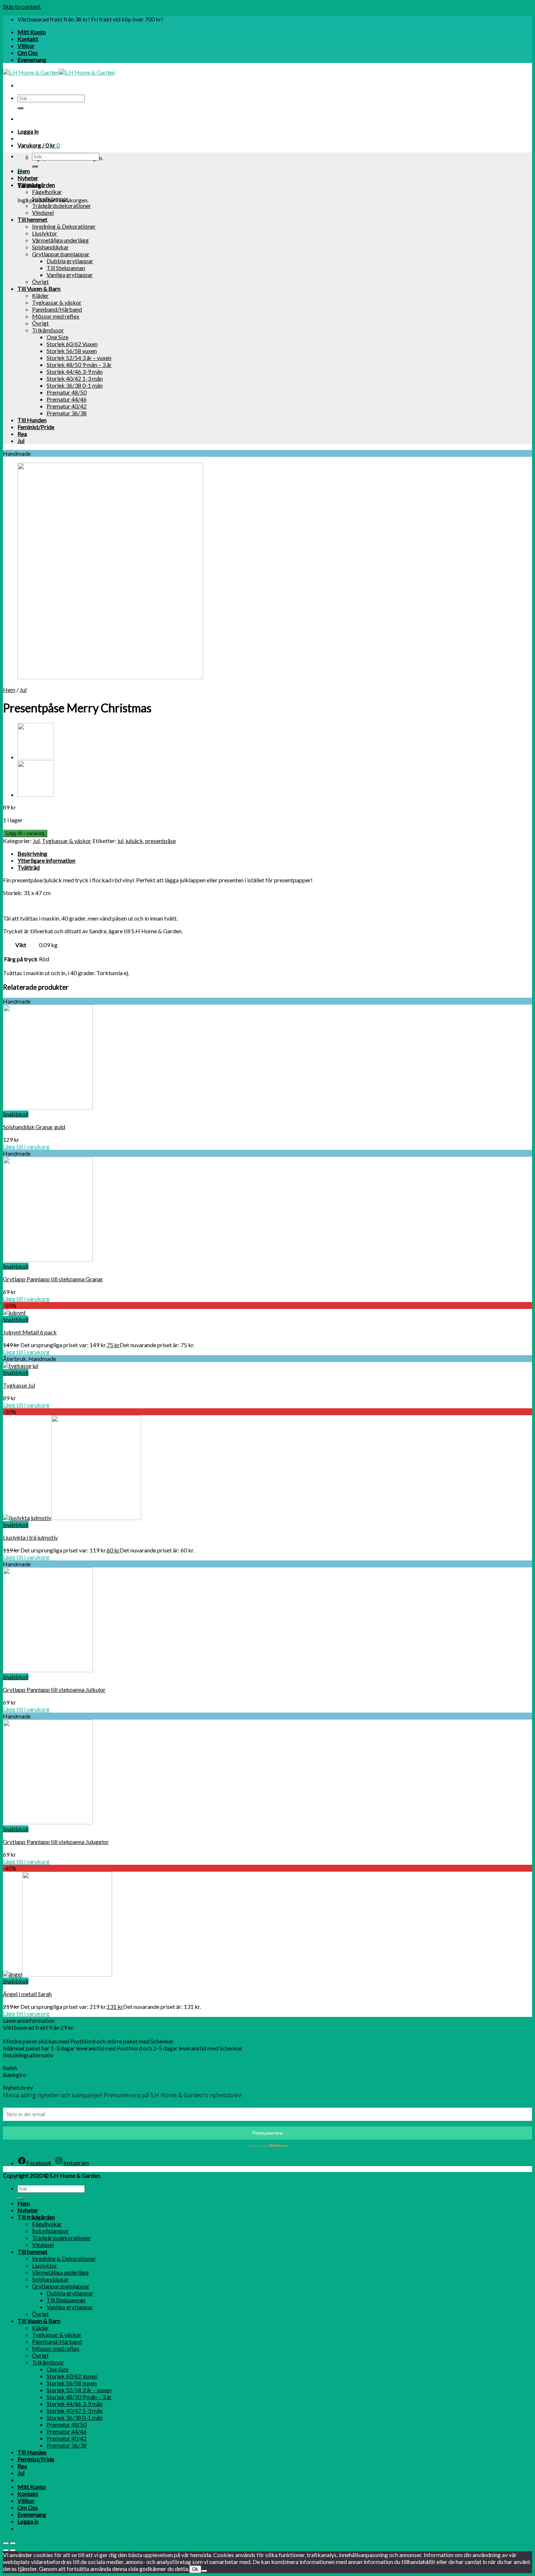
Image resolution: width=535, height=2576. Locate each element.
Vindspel (43, 212)
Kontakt (28, 39)
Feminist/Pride (36, 427)
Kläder (40, 295)
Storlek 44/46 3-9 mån (75, 371)
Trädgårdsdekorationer (62, 205)
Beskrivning (32, 853)
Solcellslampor (50, 199)
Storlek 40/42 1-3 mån (75, 378)
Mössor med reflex (56, 316)
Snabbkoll (16, 1114)
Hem (24, 171)
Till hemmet (32, 219)
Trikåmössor (48, 330)
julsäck (134, 841)
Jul (21, 441)
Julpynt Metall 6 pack (30, 1332)
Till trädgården (36, 185)
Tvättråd (29, 867)
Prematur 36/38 (67, 413)
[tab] (275, 853)
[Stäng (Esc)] (6, 2543)
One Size (58, 337)
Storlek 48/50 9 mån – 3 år (79, 365)
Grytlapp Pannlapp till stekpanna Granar (53, 1279)
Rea (22, 434)
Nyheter (28, 178)
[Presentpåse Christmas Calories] (36, 757)
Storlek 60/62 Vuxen (72, 344)
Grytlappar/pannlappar (61, 254)
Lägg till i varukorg (25, 833)
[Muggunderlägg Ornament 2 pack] (36, 794)
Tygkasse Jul (19, 1385)
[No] (204, 2571)
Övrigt (40, 282)
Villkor (26, 46)
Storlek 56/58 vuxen (72, 351)
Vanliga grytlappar (70, 275)
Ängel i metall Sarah (27, 1994)
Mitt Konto (32, 32)
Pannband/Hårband (57, 309)
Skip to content (22, 6)
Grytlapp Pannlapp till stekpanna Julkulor (54, 1689)
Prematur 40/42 (67, 406)
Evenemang (32, 60)
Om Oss (28, 53)
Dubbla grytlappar (70, 261)
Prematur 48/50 (67, 392)
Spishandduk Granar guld (34, 1127)
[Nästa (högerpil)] (13, 2550)
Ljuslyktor (45, 233)
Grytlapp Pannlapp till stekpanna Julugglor (56, 1842)
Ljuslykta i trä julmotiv (30, 1537)
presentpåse (160, 841)
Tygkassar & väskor (57, 302)
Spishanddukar (50, 247)
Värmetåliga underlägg (60, 240)
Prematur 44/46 (67, 399)
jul (120, 841)
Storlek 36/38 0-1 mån (75, 385)
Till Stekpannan (66, 268)
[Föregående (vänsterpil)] (6, 2550)
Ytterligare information (46, 860)
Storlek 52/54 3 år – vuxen (79, 358)
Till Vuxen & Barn (39, 288)
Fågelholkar (47, 192)
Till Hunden (32, 420)
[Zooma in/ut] (13, 2543)
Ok (195, 2569)
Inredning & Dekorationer (64, 226)
